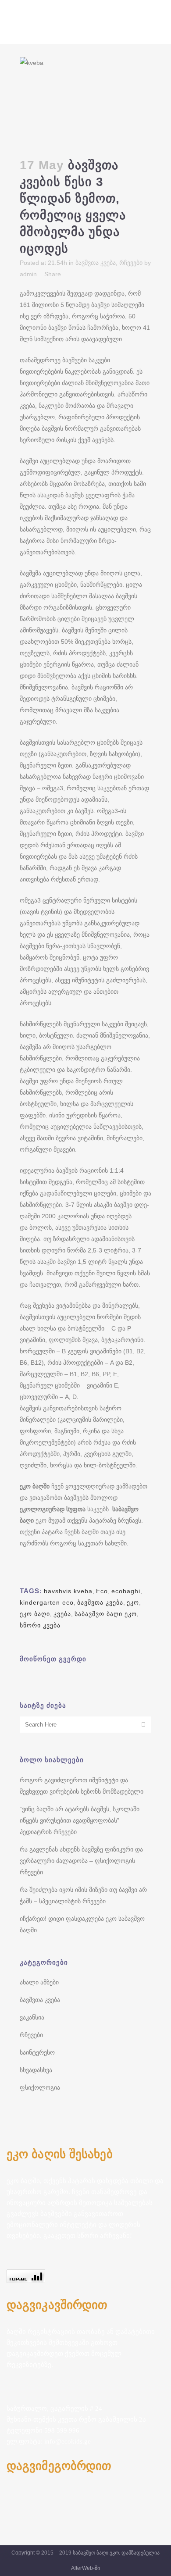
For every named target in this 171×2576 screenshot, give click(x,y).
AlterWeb (82, 2568)
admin (28, 274)
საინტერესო (37, 2052)
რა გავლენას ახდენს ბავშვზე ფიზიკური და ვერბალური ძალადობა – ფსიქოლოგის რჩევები (81, 1861)
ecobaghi (126, 1591)
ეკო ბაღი (35, 1614)
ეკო (133, 1602)
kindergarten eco (47, 1602)
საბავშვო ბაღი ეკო (106, 1614)
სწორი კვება (40, 1625)
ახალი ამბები (39, 1982)
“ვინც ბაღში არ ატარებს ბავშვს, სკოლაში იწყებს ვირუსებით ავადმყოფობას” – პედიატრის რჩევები (80, 1820)
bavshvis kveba (68, 1591)
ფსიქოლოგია (40, 2087)
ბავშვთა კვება (96, 263)
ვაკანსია (32, 2017)
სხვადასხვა (36, 2070)
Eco (102, 1591)
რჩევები (131, 263)
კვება (62, 1614)
